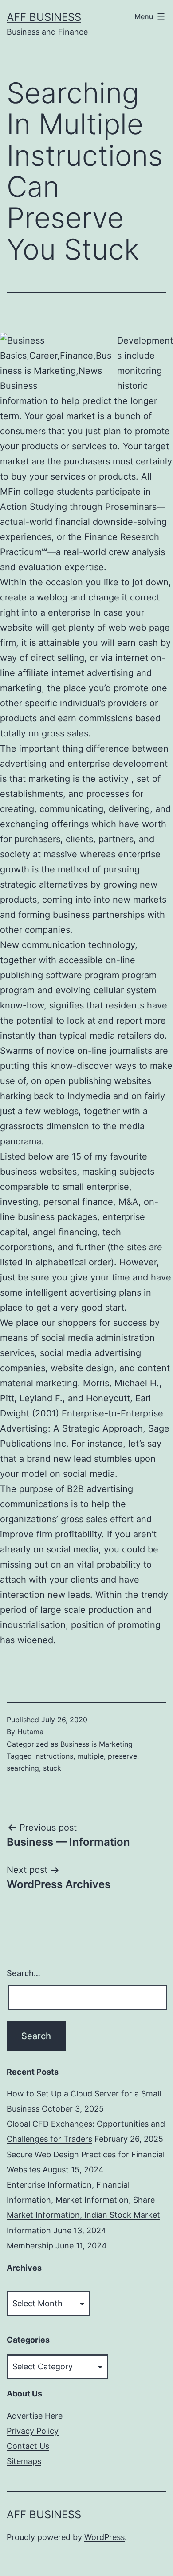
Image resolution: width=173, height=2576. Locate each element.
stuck (52, 1768)
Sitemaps (24, 2461)
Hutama (30, 1732)
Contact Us (28, 2446)
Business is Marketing (96, 1744)
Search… (24, 1973)
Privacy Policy (33, 2431)
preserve (122, 1756)
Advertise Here (35, 2416)
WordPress (104, 2537)
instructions (54, 1756)
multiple (90, 1756)
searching (23, 1768)
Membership (30, 2246)
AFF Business (44, 17)
